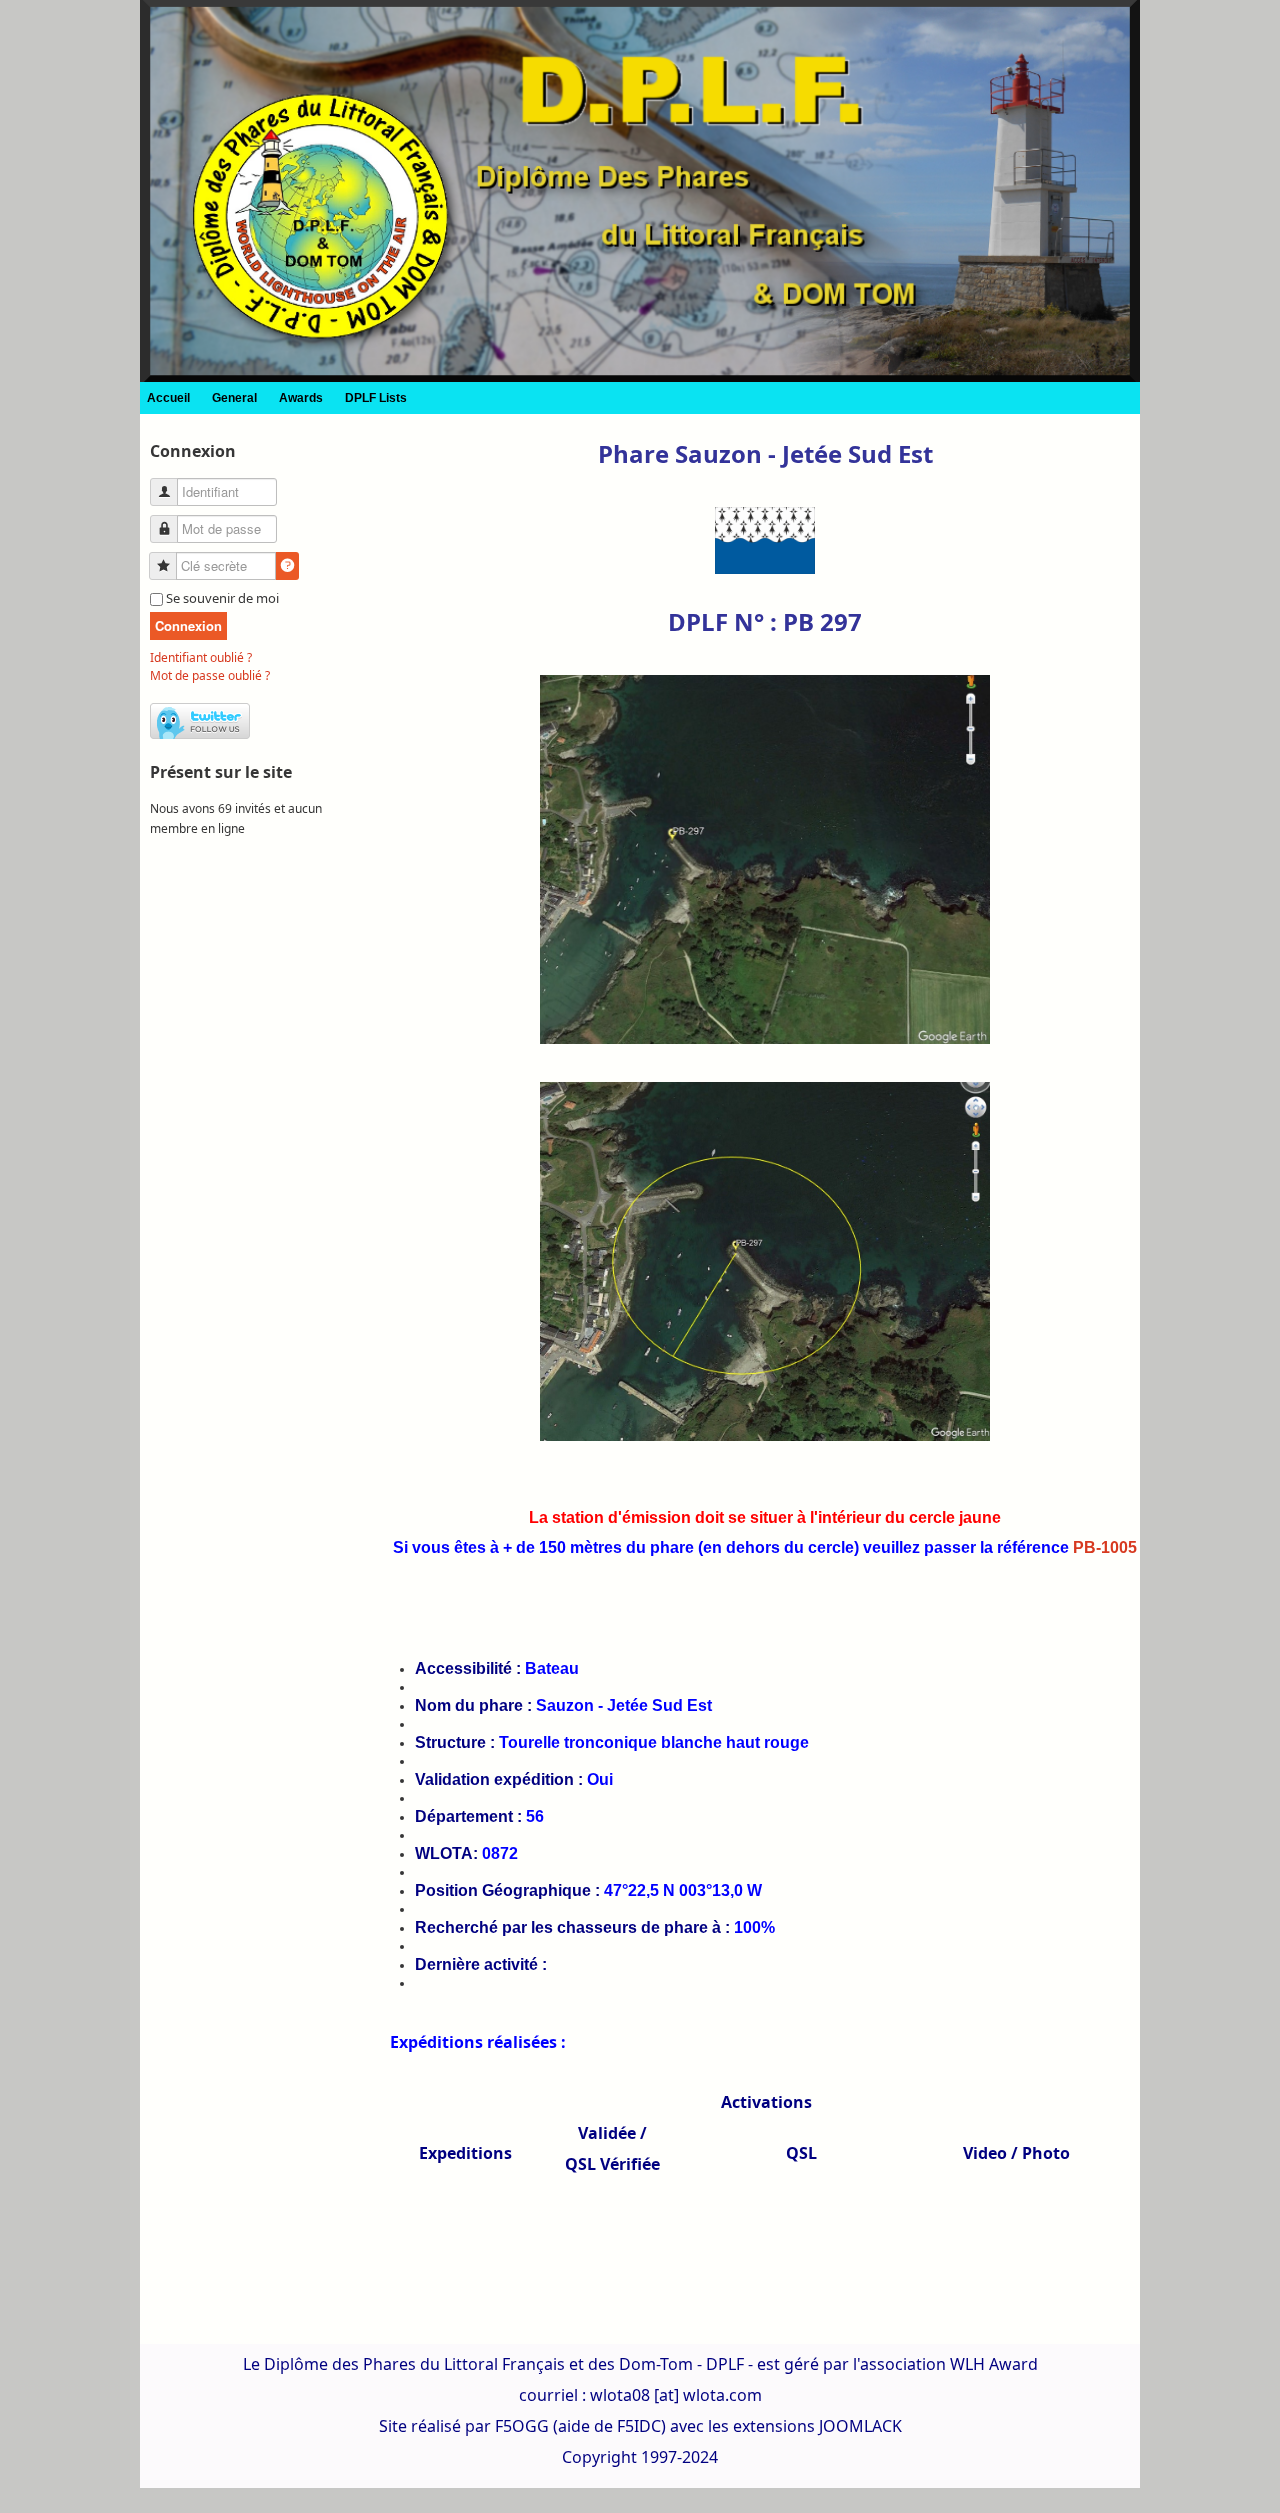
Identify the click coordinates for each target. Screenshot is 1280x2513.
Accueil (168, 398)
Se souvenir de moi (222, 598)
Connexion (188, 625)
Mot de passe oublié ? (210, 675)
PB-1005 (1105, 1547)
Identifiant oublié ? (201, 657)
